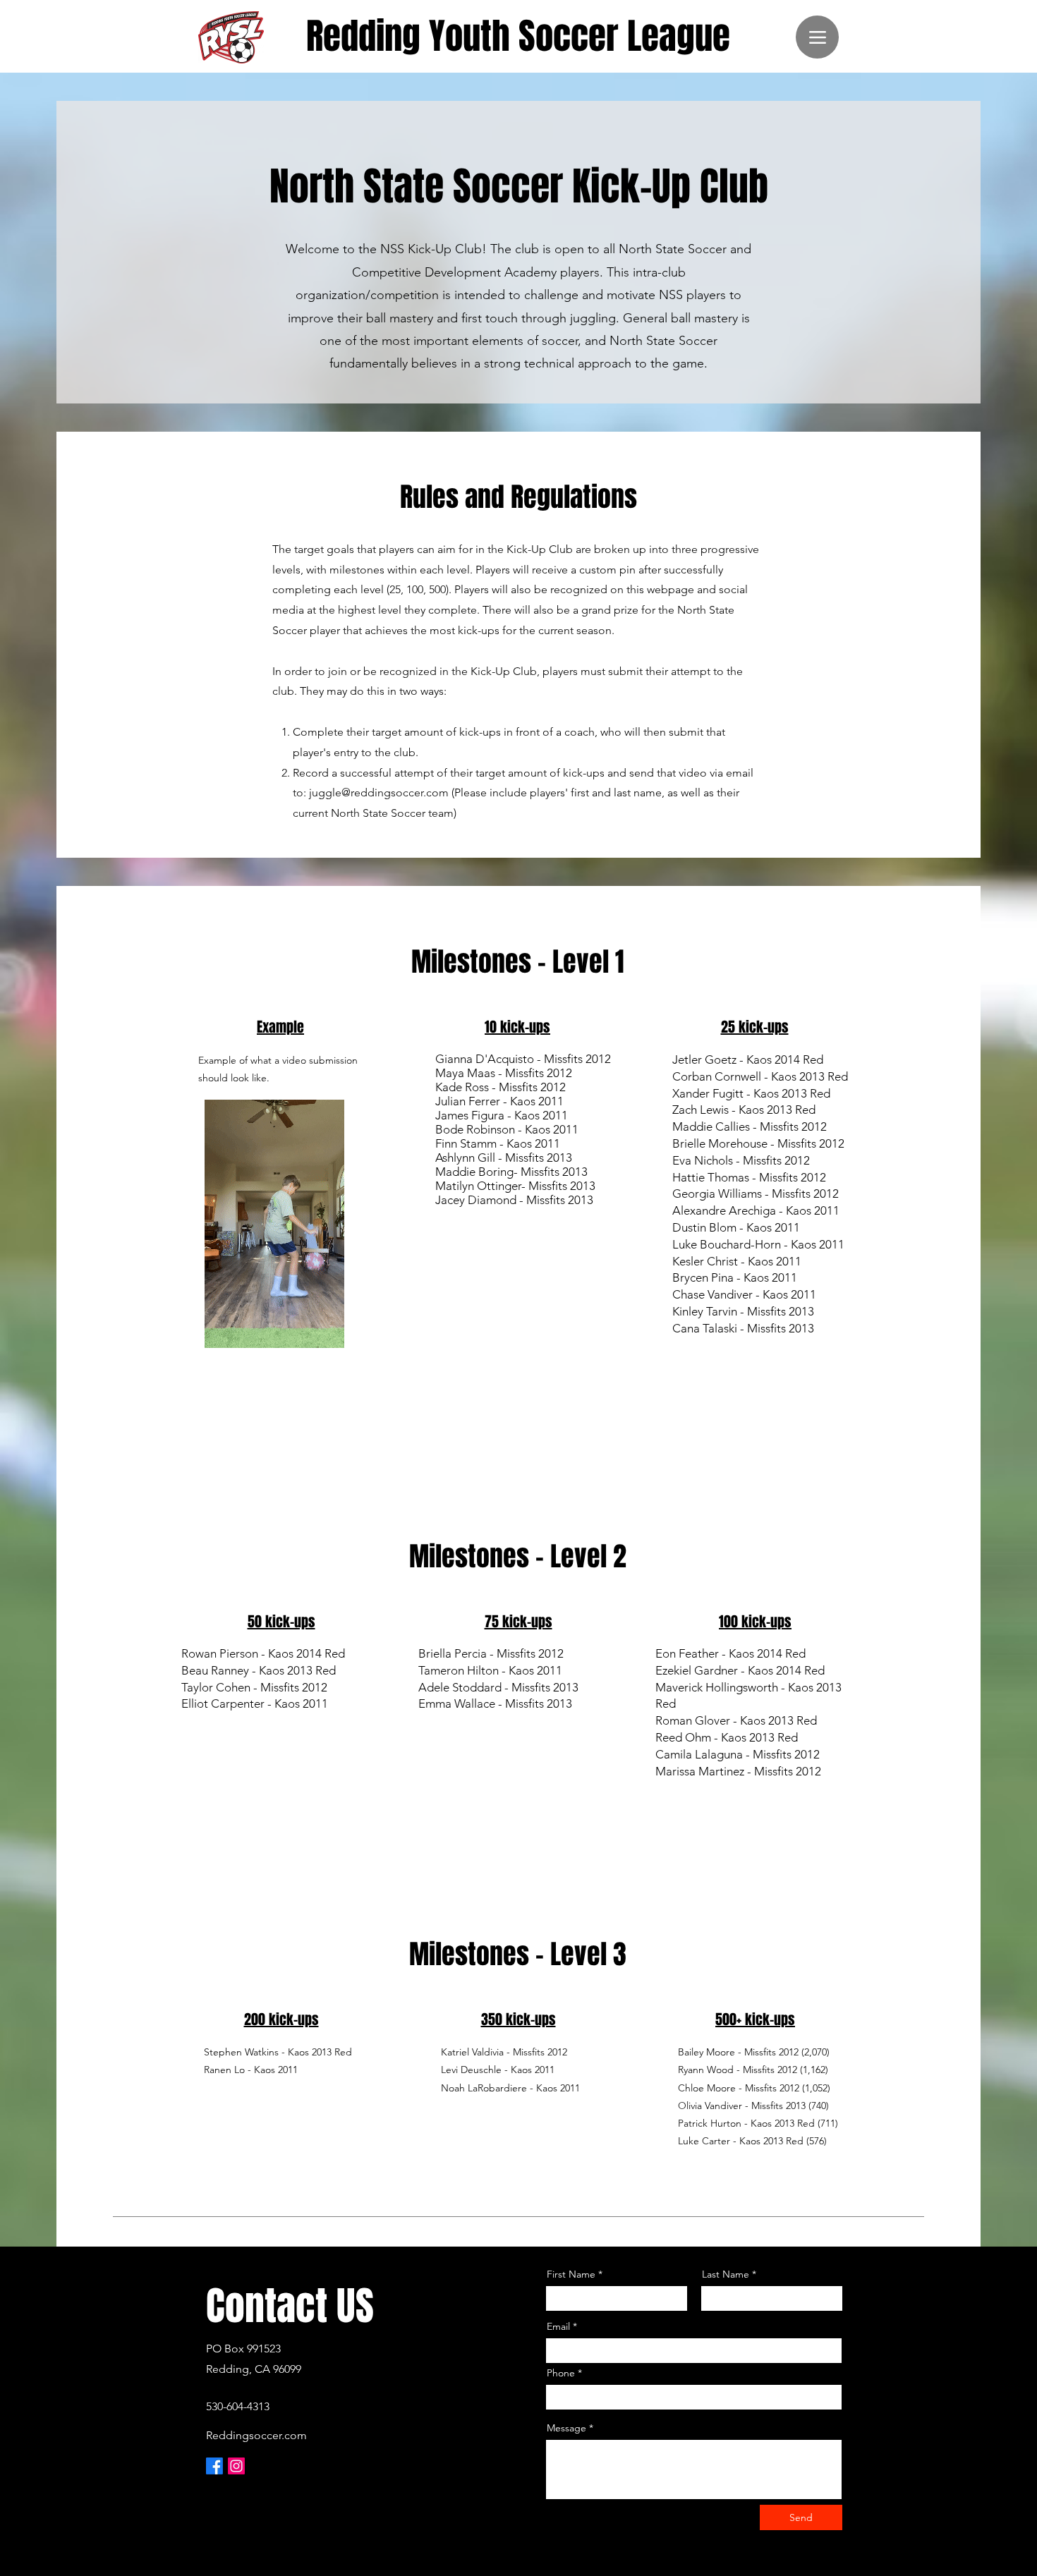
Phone (561, 2373)
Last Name (726, 2274)
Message (566, 2428)
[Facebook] (214, 2466)
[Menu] (817, 37)
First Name (571, 2274)
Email (558, 2326)
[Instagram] (236, 2466)
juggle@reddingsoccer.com (379, 792)
